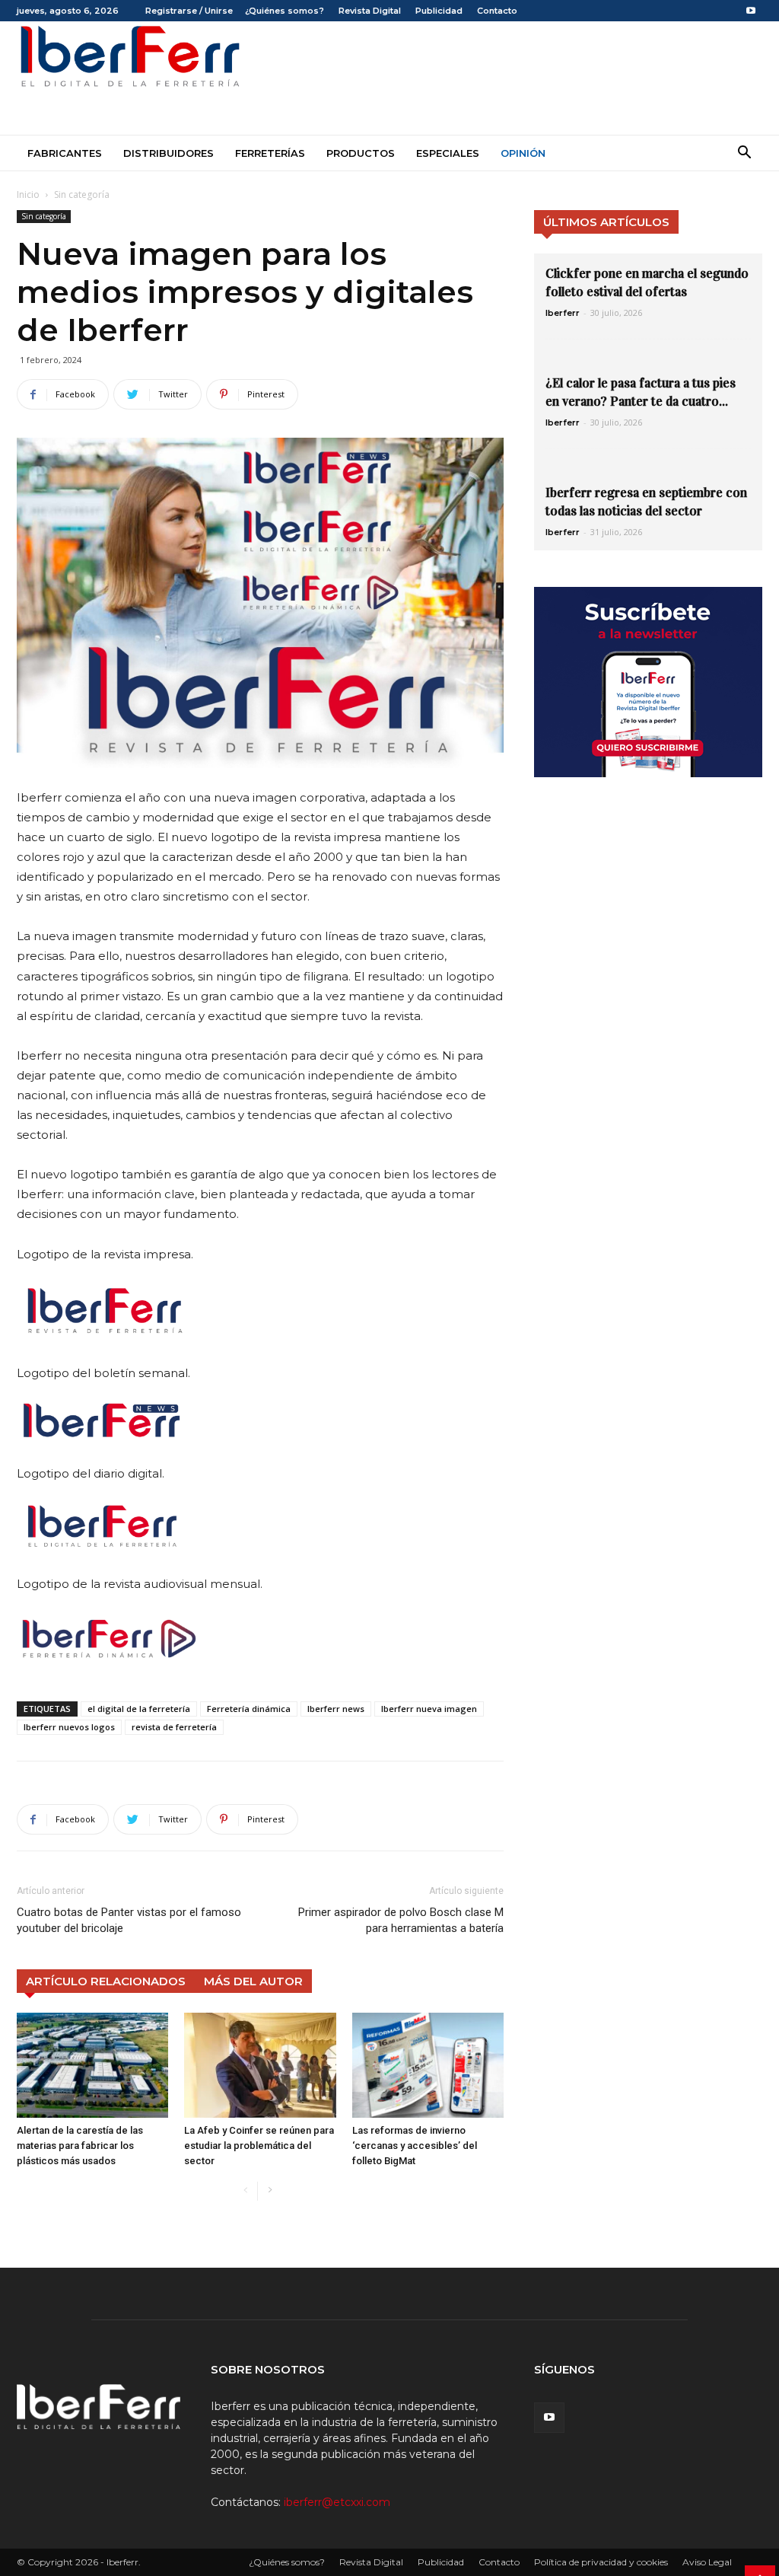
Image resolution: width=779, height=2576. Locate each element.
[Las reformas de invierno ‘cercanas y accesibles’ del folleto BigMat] (428, 2065)
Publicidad (439, 11)
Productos (361, 153)
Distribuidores (169, 153)
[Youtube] (751, 11)
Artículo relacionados (106, 1981)
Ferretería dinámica (249, 1709)
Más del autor (253, 1981)
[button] (744, 154)
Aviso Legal (707, 2562)
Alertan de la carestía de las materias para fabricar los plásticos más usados (80, 2146)
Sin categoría (44, 216)
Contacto (497, 11)
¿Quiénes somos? (285, 11)
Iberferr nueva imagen (429, 1709)
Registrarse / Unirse (189, 11)
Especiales (448, 153)
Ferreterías (270, 153)
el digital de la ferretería (139, 1709)
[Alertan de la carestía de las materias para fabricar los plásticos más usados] (92, 2065)
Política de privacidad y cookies (601, 2562)
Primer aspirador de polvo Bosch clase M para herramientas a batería (401, 1920)
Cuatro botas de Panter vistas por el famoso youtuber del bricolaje (129, 1920)
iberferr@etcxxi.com (337, 2502)
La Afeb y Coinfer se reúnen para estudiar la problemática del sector (259, 2146)
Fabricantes (65, 153)
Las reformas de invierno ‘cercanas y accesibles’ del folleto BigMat (415, 2146)
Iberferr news (336, 1709)
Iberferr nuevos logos (69, 1727)
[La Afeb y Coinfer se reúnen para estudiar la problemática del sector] (260, 2065)
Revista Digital (370, 11)
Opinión (523, 153)
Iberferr (563, 313)
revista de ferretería (174, 1727)
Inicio (28, 194)
